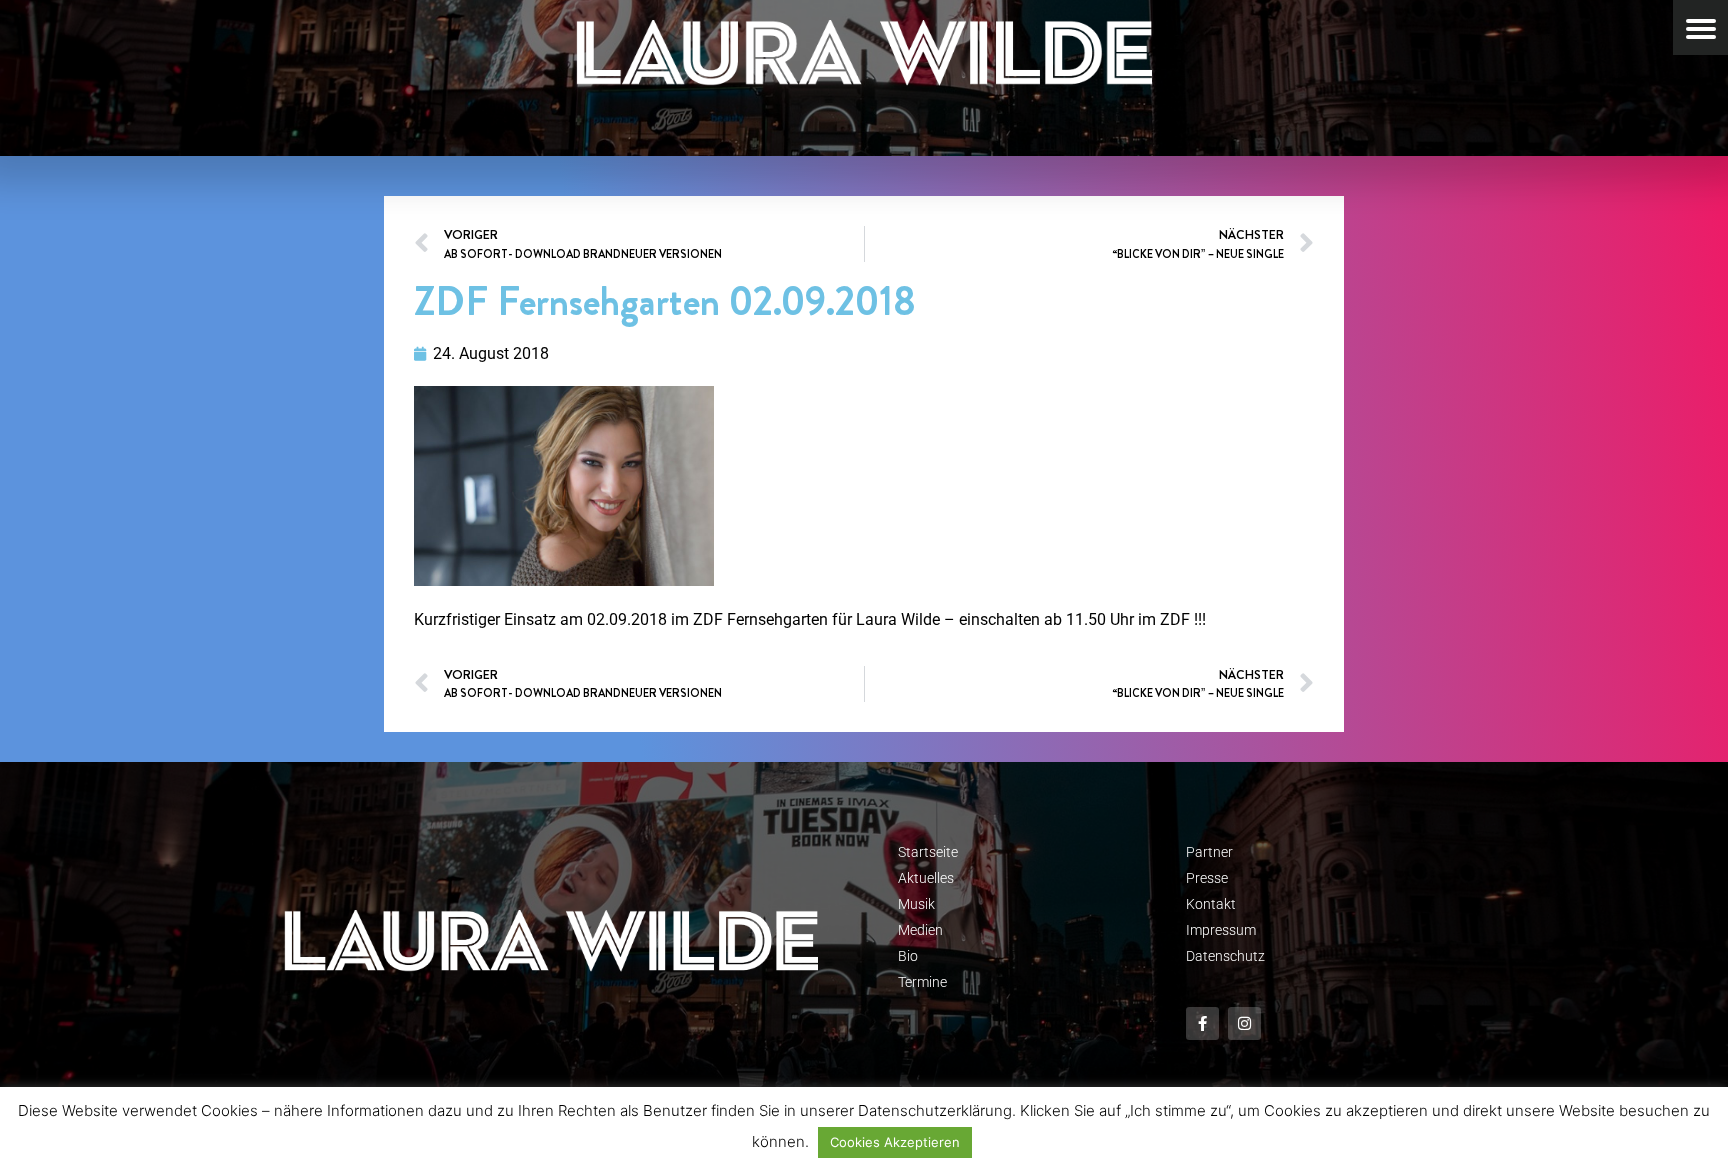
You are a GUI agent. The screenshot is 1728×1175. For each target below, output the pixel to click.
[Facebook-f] (1202, 1023)
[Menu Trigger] (1700, 27)
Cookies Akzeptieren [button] (895, 1142)
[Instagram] (1244, 1023)
